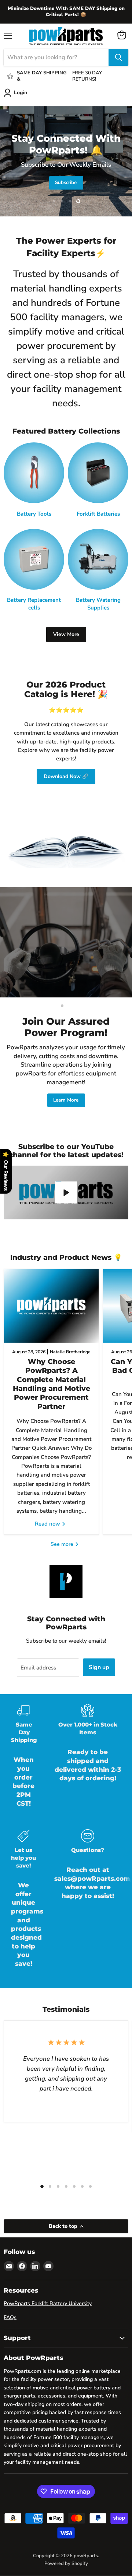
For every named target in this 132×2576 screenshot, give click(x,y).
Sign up (99, 1667)
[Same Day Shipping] (23, 1761)
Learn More (66, 1100)
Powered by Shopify (66, 2563)
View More (66, 634)
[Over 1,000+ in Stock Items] (88, 1761)
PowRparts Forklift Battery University (48, 2303)
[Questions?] (88, 1904)
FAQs (10, 2317)
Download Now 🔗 (66, 776)
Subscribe (66, 183)
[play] (66, 1192)
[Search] (118, 57)
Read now (48, 1524)
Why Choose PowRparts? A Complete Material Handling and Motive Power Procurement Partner (52, 1384)
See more (63, 1544)
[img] (73, 2526)
